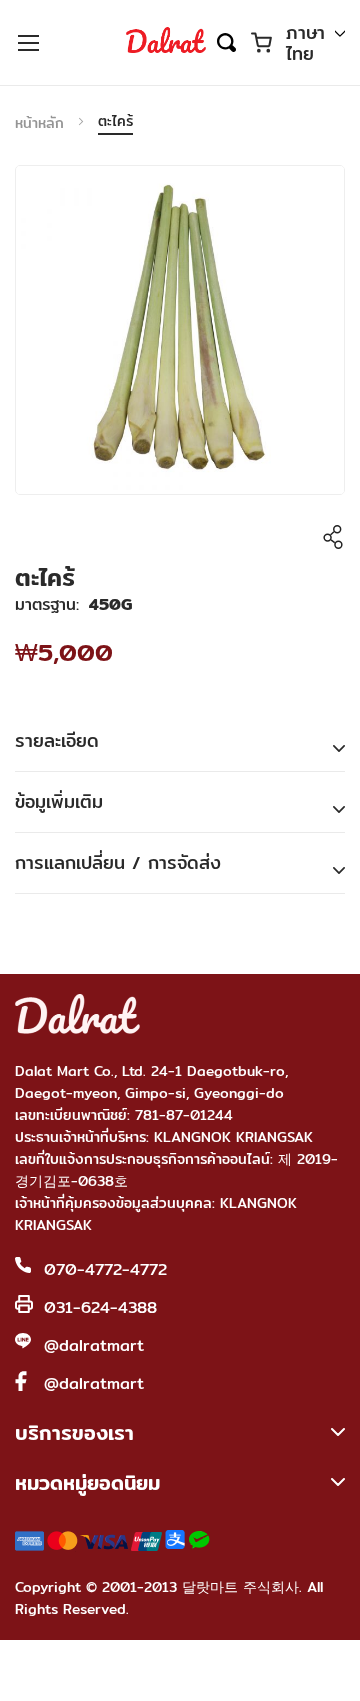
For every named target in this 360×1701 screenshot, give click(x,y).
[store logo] (166, 42)
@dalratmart (94, 1345)
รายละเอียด (57, 740)
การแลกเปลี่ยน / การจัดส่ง (118, 862)
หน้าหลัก (39, 123)
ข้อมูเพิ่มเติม (59, 801)
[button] (315, 44)
